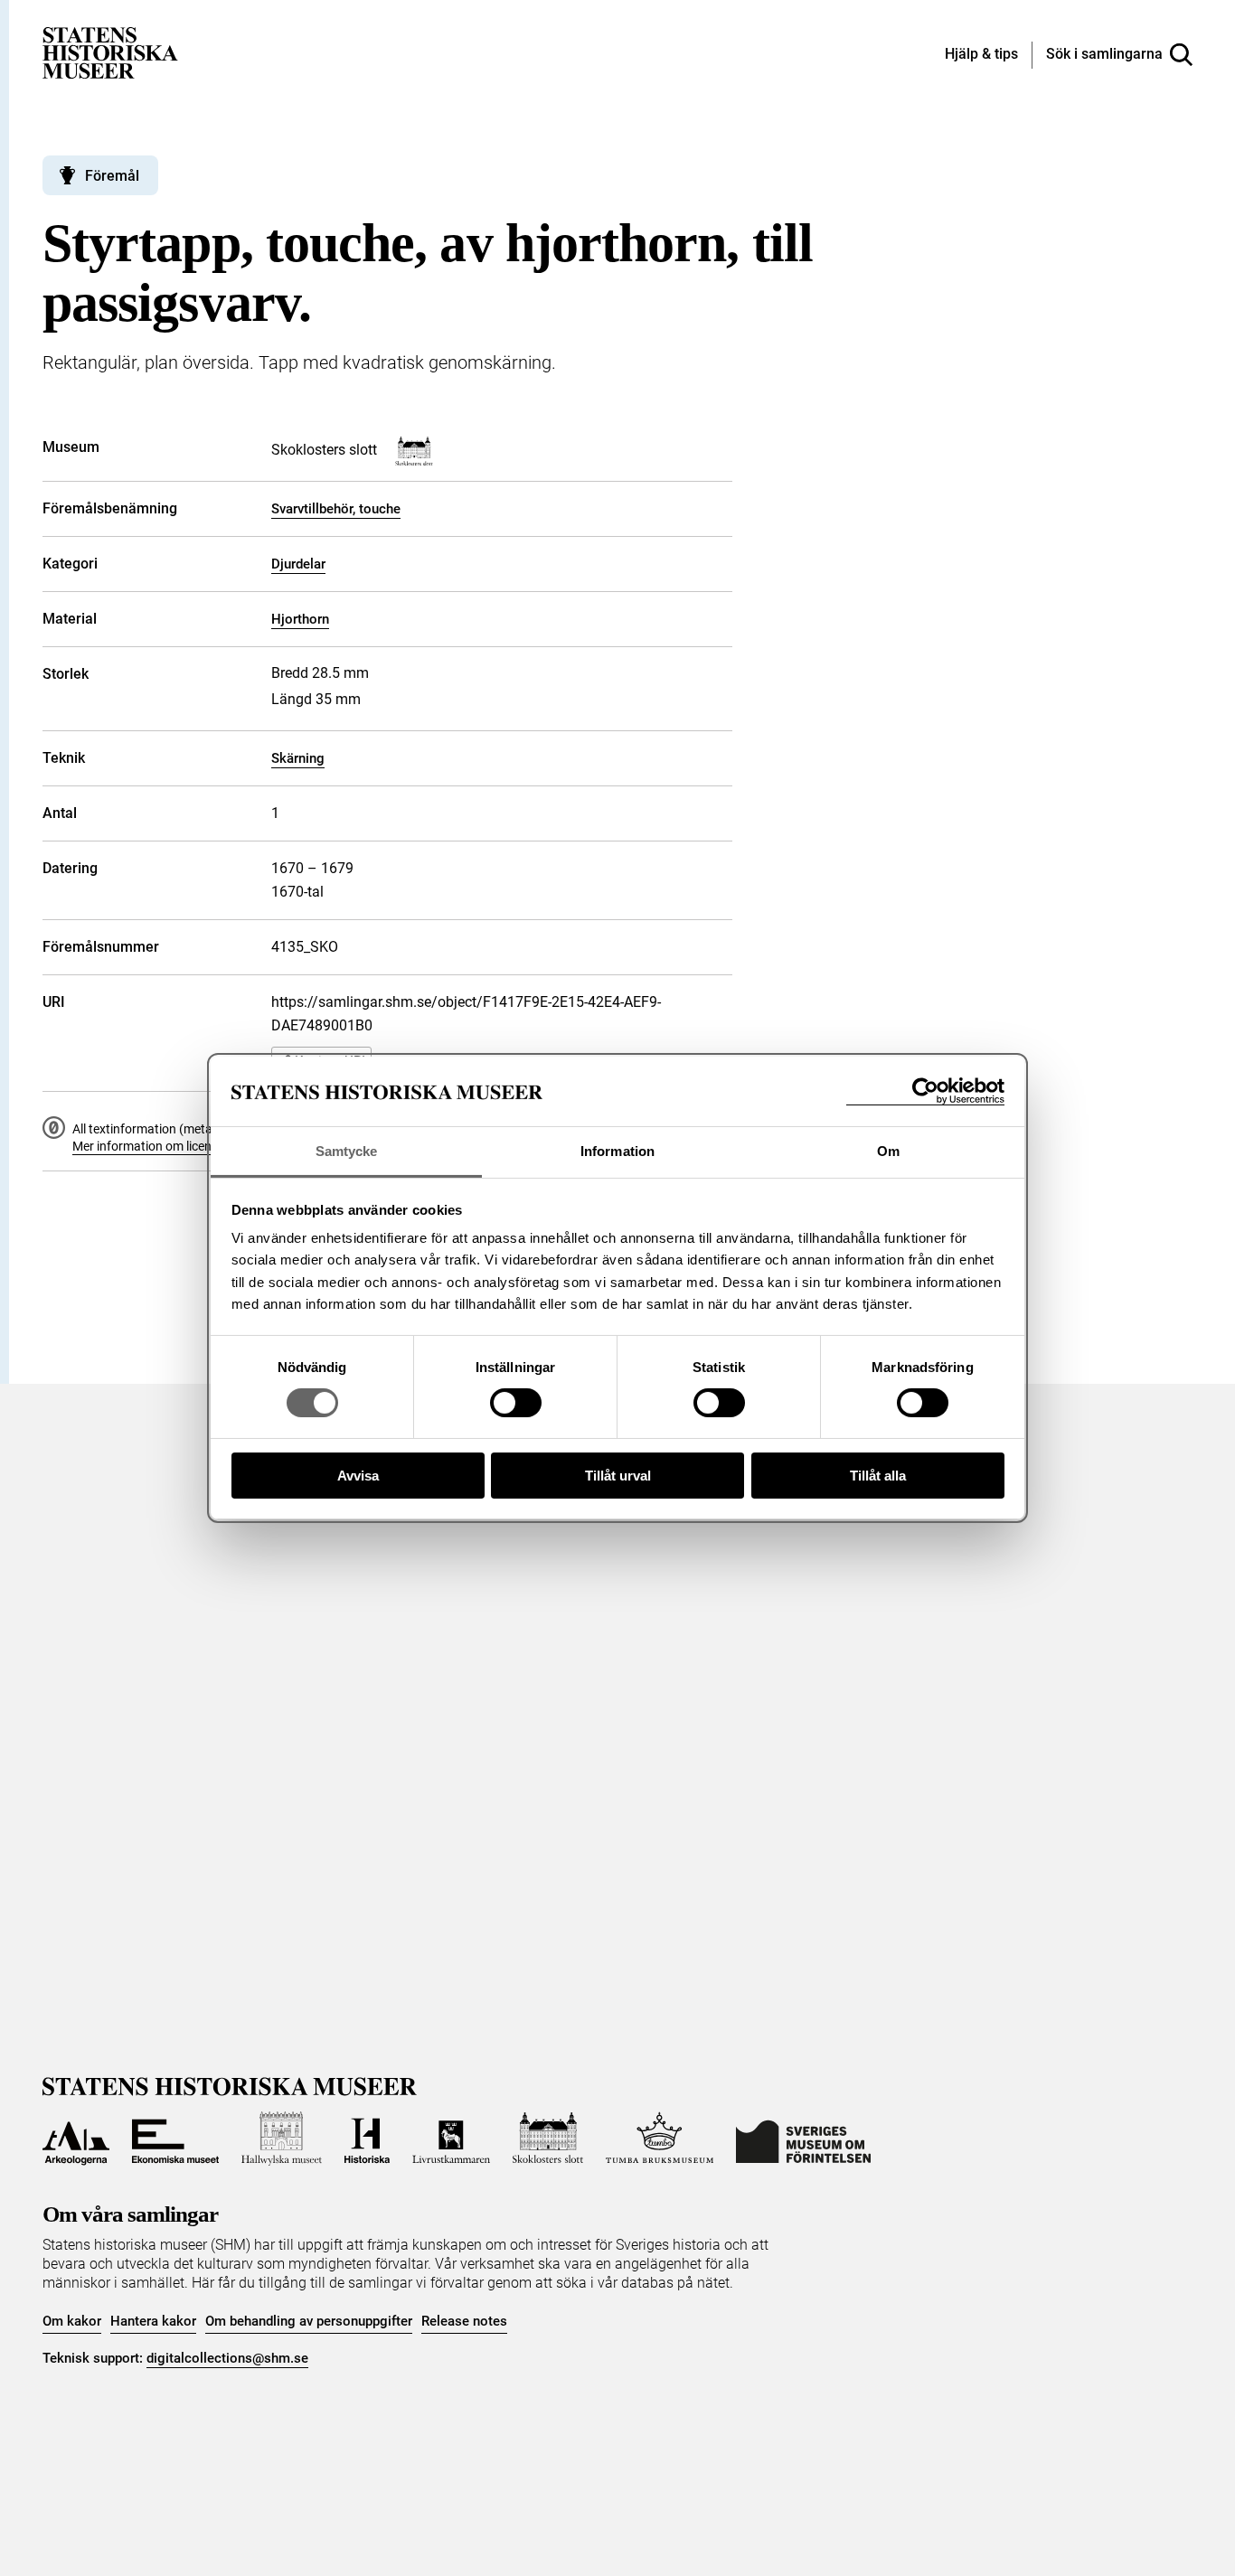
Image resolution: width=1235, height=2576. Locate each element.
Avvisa (358, 1476)
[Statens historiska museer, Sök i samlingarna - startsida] (110, 52)
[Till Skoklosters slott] (548, 2139)
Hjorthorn (300, 619)
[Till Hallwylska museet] (282, 2139)
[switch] (516, 1403)
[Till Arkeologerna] (76, 2139)
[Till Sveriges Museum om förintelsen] (803, 2139)
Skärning (298, 758)
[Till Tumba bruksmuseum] (660, 2139)
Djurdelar (298, 564)
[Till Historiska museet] (367, 2139)
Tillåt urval (618, 1476)
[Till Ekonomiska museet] (175, 2139)
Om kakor (72, 2321)
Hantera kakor (153, 2321)
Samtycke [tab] (347, 1151)
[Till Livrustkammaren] (451, 2139)
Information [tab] (617, 1151)
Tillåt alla (878, 1476)
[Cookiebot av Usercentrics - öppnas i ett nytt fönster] (925, 1091)
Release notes (464, 2321)
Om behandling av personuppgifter (309, 2321)
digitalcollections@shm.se (227, 2358)
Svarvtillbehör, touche (336, 509)
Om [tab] (888, 1151)
